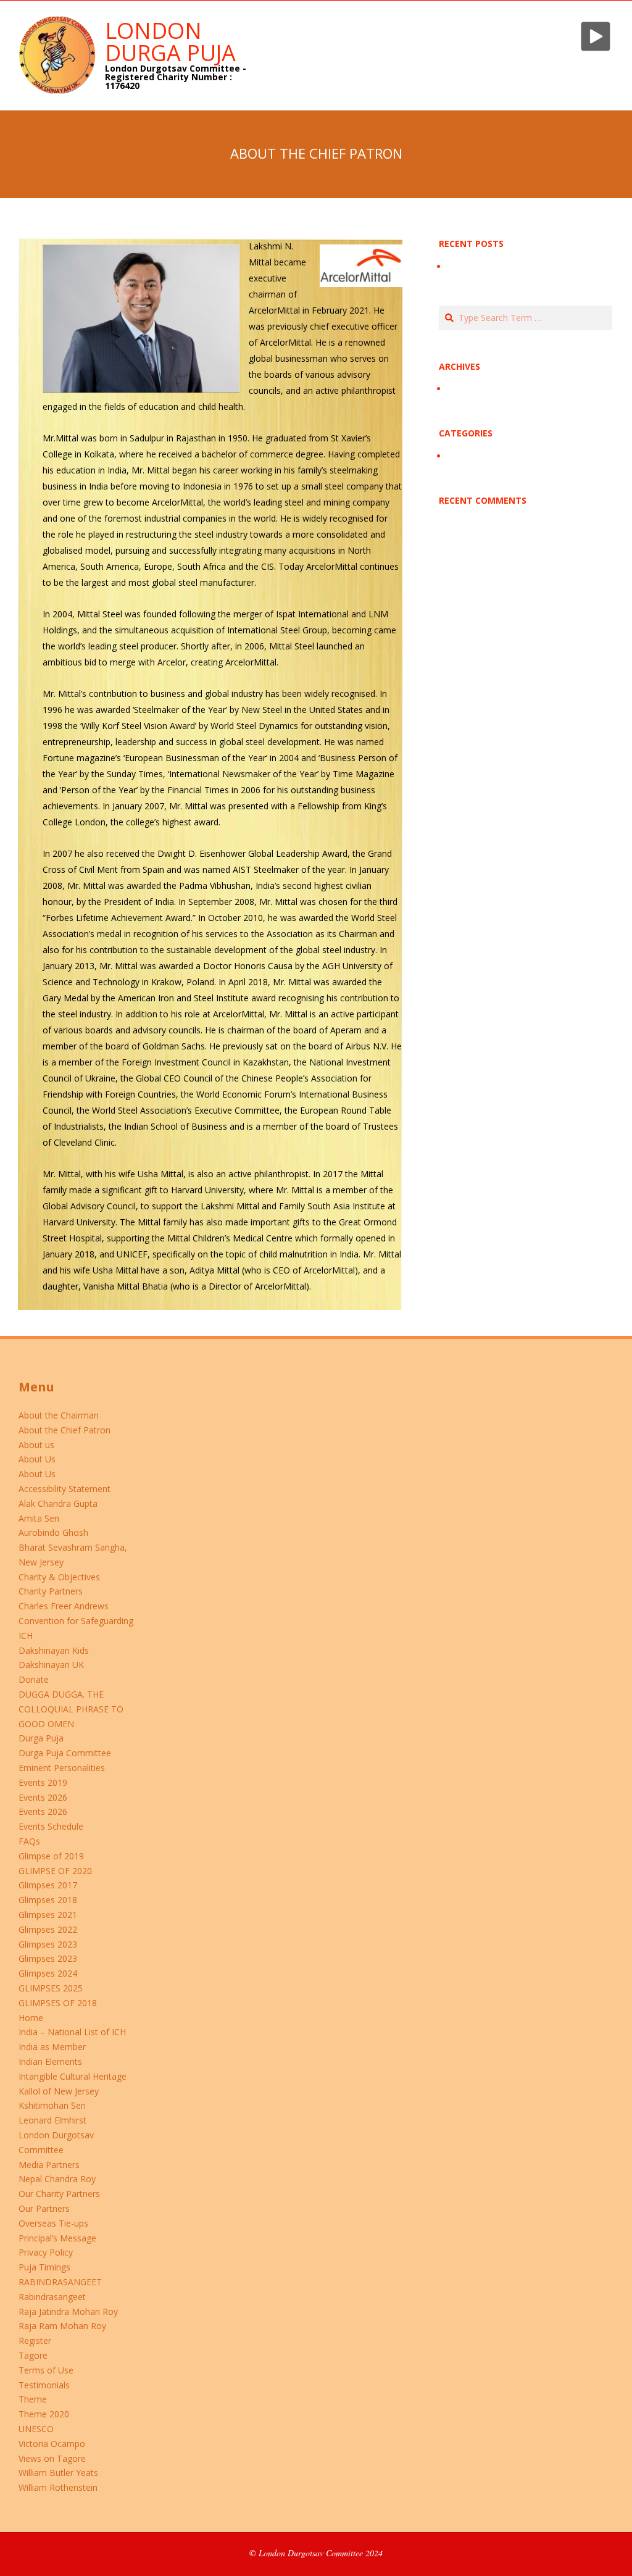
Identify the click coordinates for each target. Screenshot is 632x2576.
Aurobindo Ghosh (53, 1532)
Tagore (33, 2355)
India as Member (52, 2047)
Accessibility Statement (64, 1489)
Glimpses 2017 (48, 1885)
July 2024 (465, 389)
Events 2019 (43, 1782)
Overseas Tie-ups (53, 2223)
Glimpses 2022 (48, 1929)
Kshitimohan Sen (52, 2105)
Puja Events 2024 (482, 266)
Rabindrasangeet (52, 2297)
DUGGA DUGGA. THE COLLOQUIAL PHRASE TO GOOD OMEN (71, 1709)
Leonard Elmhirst (52, 2120)
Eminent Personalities (62, 1768)
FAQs (29, 1841)
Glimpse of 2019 (51, 1856)
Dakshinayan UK (51, 1665)
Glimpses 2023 (48, 1944)
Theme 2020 (44, 2414)
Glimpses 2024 (48, 1973)
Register (35, 2340)
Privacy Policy (46, 2252)
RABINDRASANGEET (60, 2282)
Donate (34, 1679)
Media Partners (49, 2165)
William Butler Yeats (58, 2473)
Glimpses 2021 (48, 1915)
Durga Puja (41, 1738)
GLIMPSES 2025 (51, 1988)
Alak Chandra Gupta (58, 1503)
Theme (33, 2399)
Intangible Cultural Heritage (73, 2076)
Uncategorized (476, 456)
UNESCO (36, 2429)
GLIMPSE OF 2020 (55, 1871)
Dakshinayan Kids (54, 1650)
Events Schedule (51, 1826)
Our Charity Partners (59, 2194)
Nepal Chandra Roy (57, 2179)
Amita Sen (39, 1518)
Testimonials (44, 2385)
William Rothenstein (58, 2487)
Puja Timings (44, 2267)
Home (31, 2018)
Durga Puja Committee (65, 1753)
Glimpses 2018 (48, 1900)
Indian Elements (50, 2061)
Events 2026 (43, 1797)
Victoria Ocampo (52, 2444)
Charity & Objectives (59, 1577)
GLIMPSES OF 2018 (58, 2003)
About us (36, 1445)
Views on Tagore (52, 2458)
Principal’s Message (57, 2238)
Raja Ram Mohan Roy (62, 2326)
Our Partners (44, 2208)
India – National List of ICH (72, 2032)
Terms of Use (46, 2370)
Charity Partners (51, 1591)
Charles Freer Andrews (64, 1606)
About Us (37, 1459)
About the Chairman (59, 1415)
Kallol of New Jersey (59, 2091)
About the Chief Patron (64, 1430)
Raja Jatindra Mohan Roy (68, 2311)
